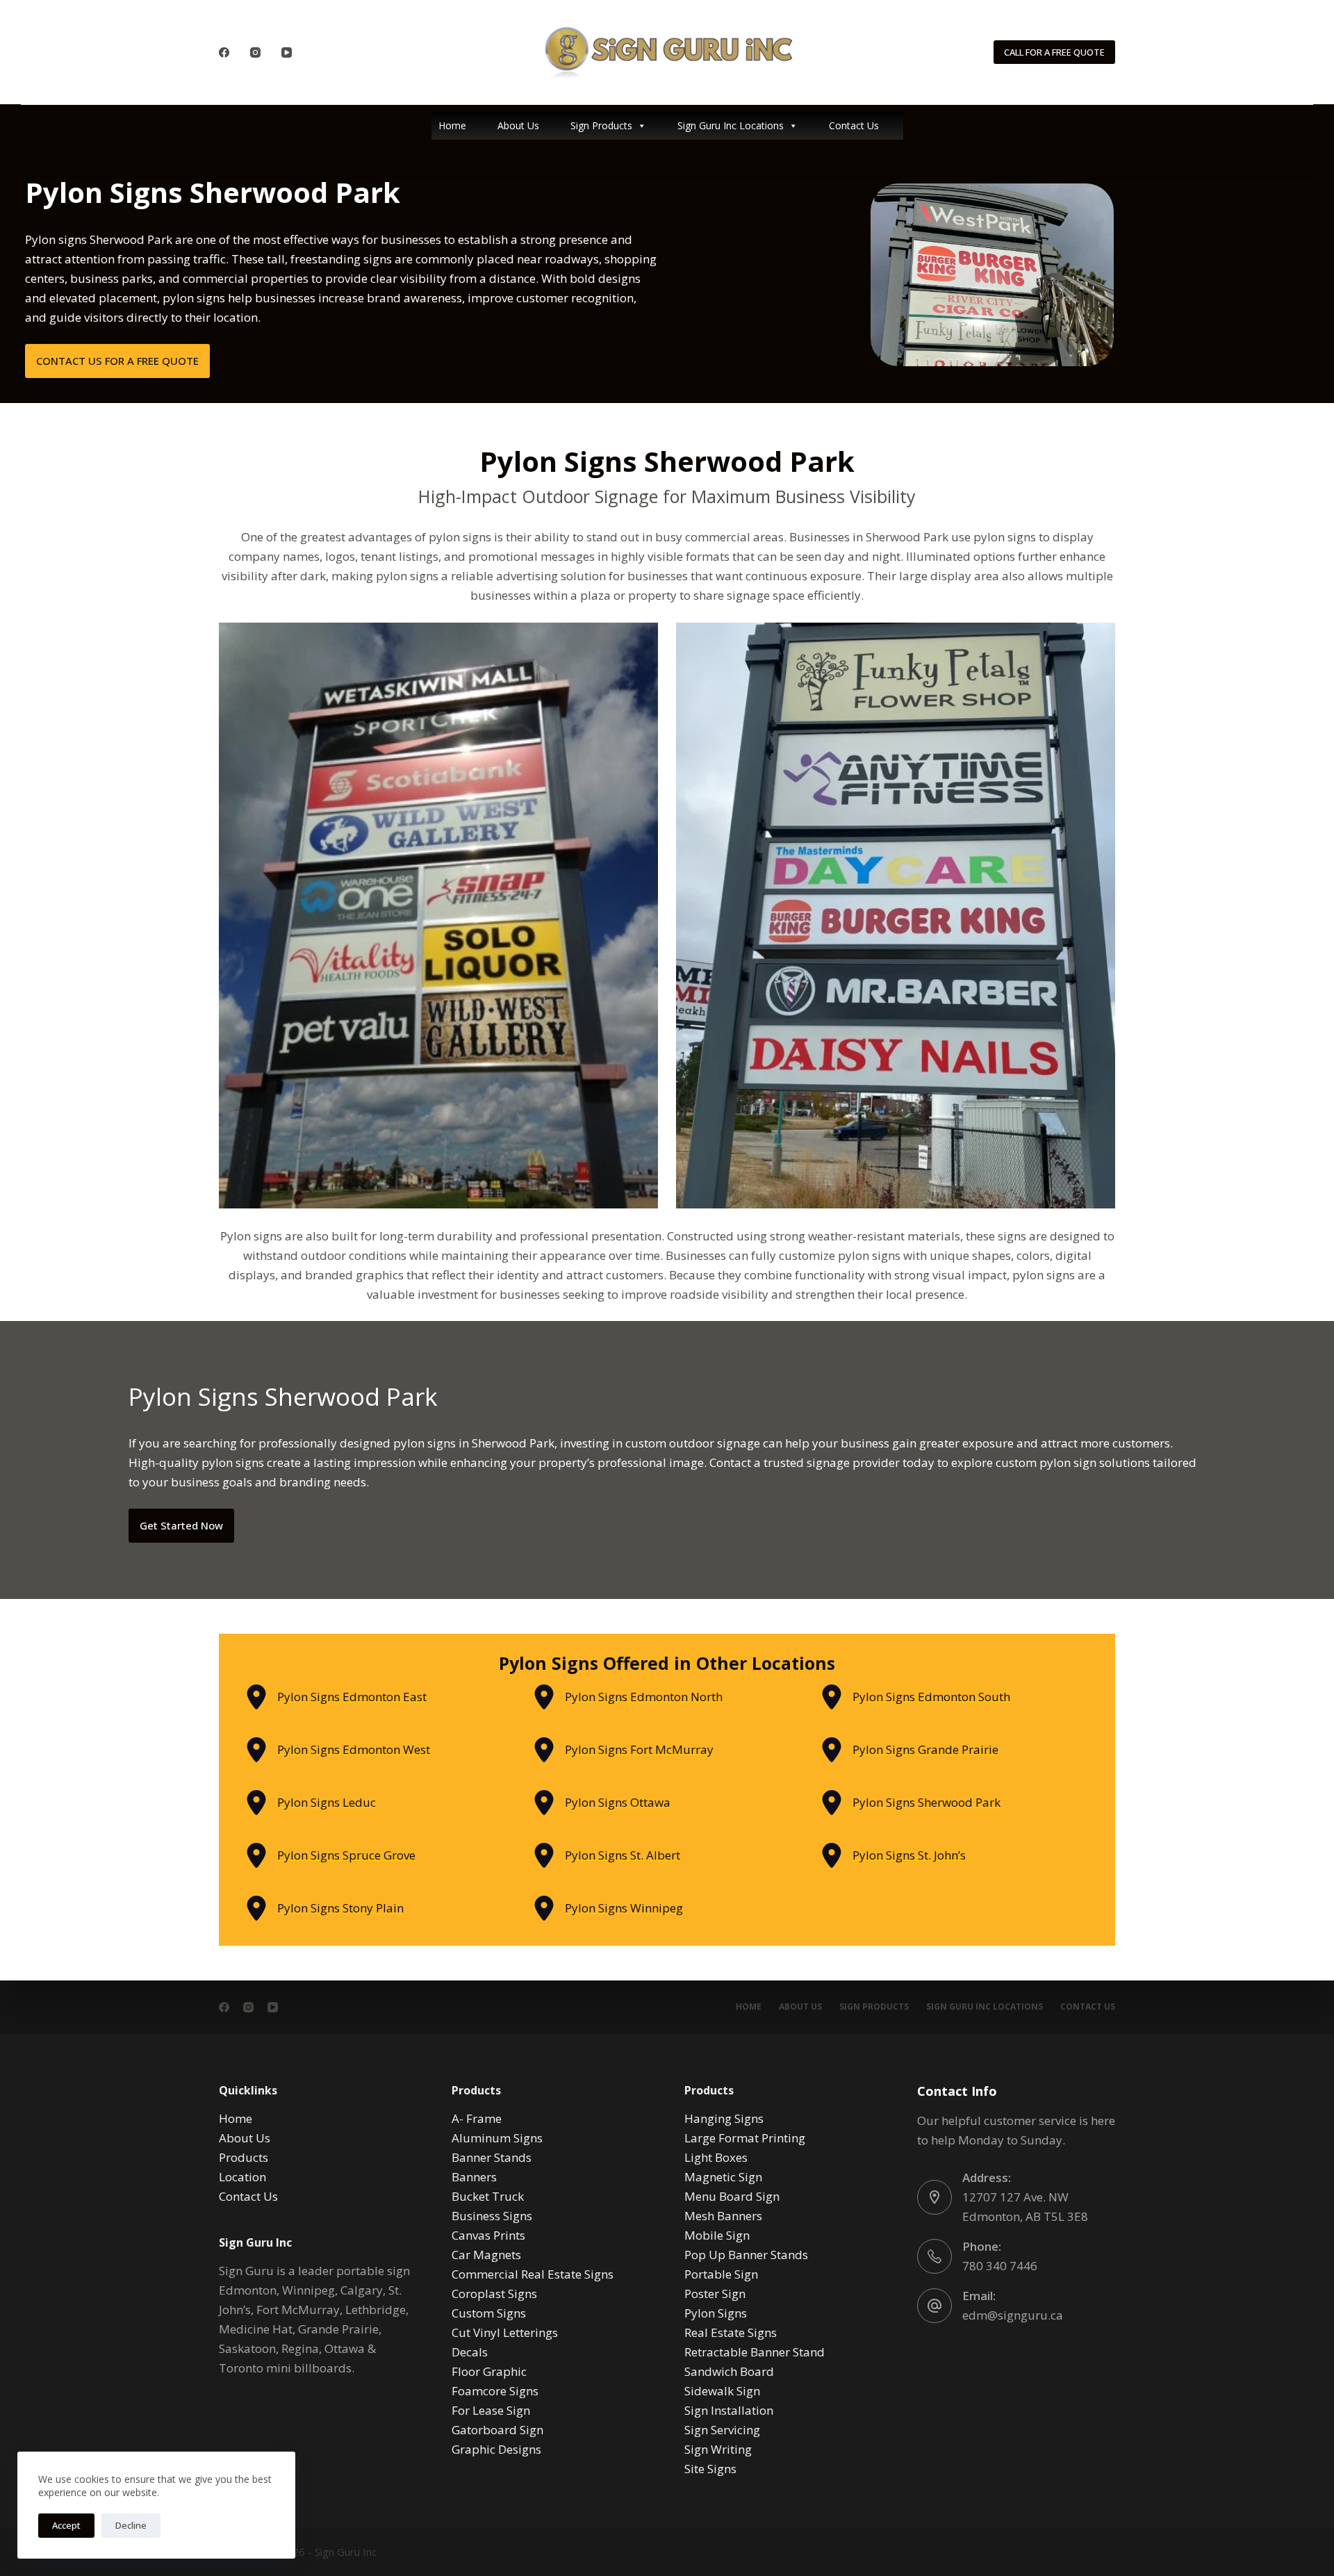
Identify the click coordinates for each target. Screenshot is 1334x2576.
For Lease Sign (491, 2410)
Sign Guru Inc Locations (731, 125)
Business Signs (492, 2216)
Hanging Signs (724, 2118)
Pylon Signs (716, 2313)
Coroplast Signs (494, 2294)
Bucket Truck (488, 2196)
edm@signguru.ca (1013, 2315)
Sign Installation (729, 2410)
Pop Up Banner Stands (746, 2255)
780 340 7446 (1000, 2266)
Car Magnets (486, 2255)
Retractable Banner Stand (755, 2352)
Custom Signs (489, 2313)
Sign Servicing (722, 2430)
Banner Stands (492, 2157)
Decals (470, 2352)
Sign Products (601, 125)
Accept (66, 2525)
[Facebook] (224, 52)
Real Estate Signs (731, 2332)
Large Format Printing (745, 2138)
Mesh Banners (723, 2216)
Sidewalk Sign (722, 2391)
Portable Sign (721, 2274)
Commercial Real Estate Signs (533, 2274)
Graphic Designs (496, 2449)
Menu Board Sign (732, 2196)
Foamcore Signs (495, 2391)
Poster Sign (715, 2294)
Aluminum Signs (497, 2138)
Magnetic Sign (723, 2177)
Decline (131, 2525)
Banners (474, 2177)
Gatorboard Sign (497, 2430)
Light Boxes (716, 2157)
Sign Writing (718, 2449)
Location (242, 2177)
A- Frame (477, 2118)
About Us (518, 125)
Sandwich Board (729, 2371)
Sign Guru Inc (346, 2552)
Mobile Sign (717, 2235)
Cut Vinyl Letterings (505, 2332)
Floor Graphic (489, 2371)
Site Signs (710, 2469)
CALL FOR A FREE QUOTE (1054, 52)
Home (452, 125)
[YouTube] (287, 52)
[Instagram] (255, 52)
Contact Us (854, 125)
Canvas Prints (488, 2235)
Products (244, 2157)
